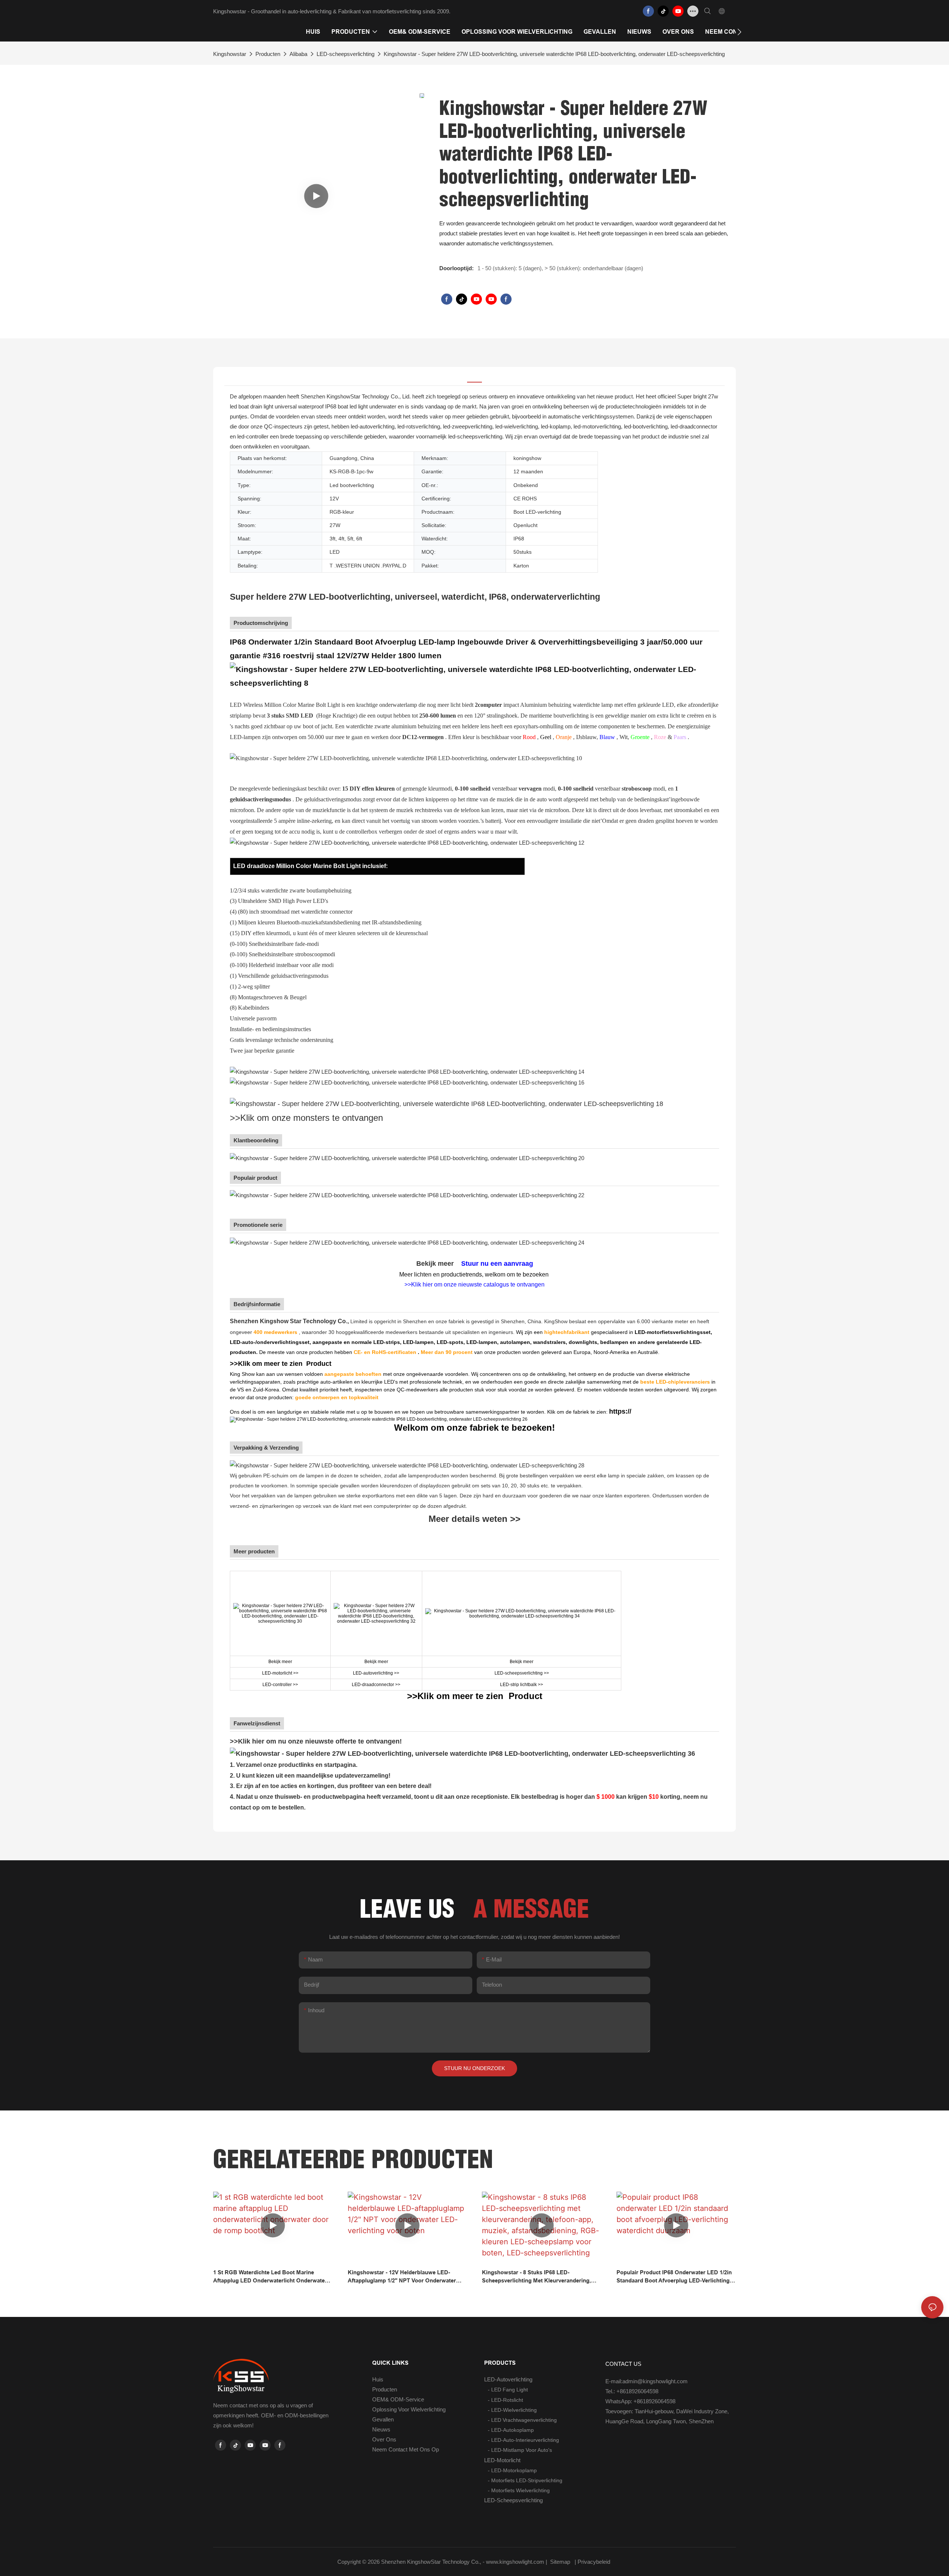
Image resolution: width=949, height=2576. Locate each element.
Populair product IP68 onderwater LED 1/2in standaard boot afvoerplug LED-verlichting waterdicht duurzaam (674, 2277)
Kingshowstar (230, 54)
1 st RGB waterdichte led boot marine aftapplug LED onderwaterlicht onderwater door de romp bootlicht (270, 2277)
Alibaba (298, 54)
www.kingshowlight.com (516, 2562)
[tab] (474, 377)
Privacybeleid (595, 2562)
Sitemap (560, 2562)
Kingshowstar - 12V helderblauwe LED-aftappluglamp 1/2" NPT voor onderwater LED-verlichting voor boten (402, 2277)
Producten (268, 54)
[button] (739, 32)
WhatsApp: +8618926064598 (640, 2401)
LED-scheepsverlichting (345, 54)
